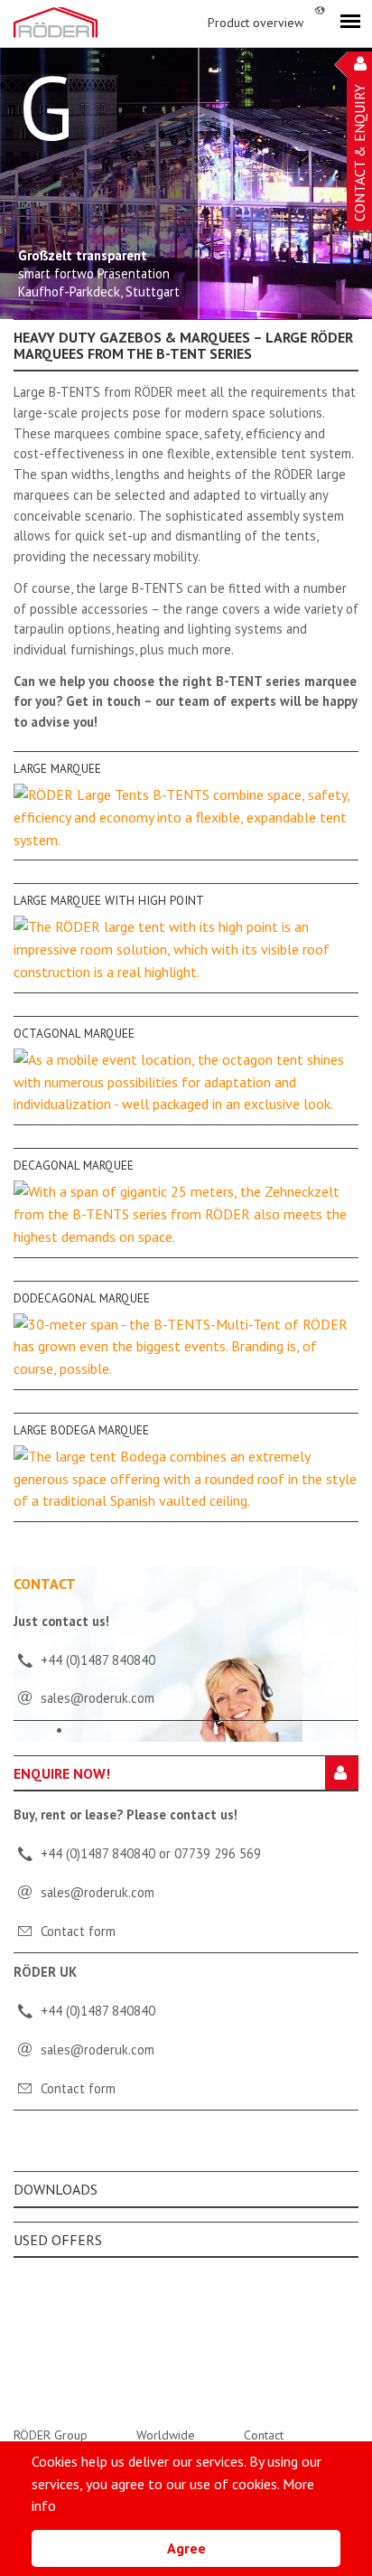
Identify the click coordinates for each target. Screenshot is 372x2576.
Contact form (78, 1931)
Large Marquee (57, 768)
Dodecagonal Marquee (82, 1298)
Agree (186, 2548)
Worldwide (166, 2435)
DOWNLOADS (56, 2189)
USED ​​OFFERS (58, 2240)
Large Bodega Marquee (81, 1430)
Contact (264, 2435)
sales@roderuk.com (98, 1892)
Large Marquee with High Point (109, 900)
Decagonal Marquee (74, 1165)
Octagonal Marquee (74, 1033)
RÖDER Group (51, 2435)
